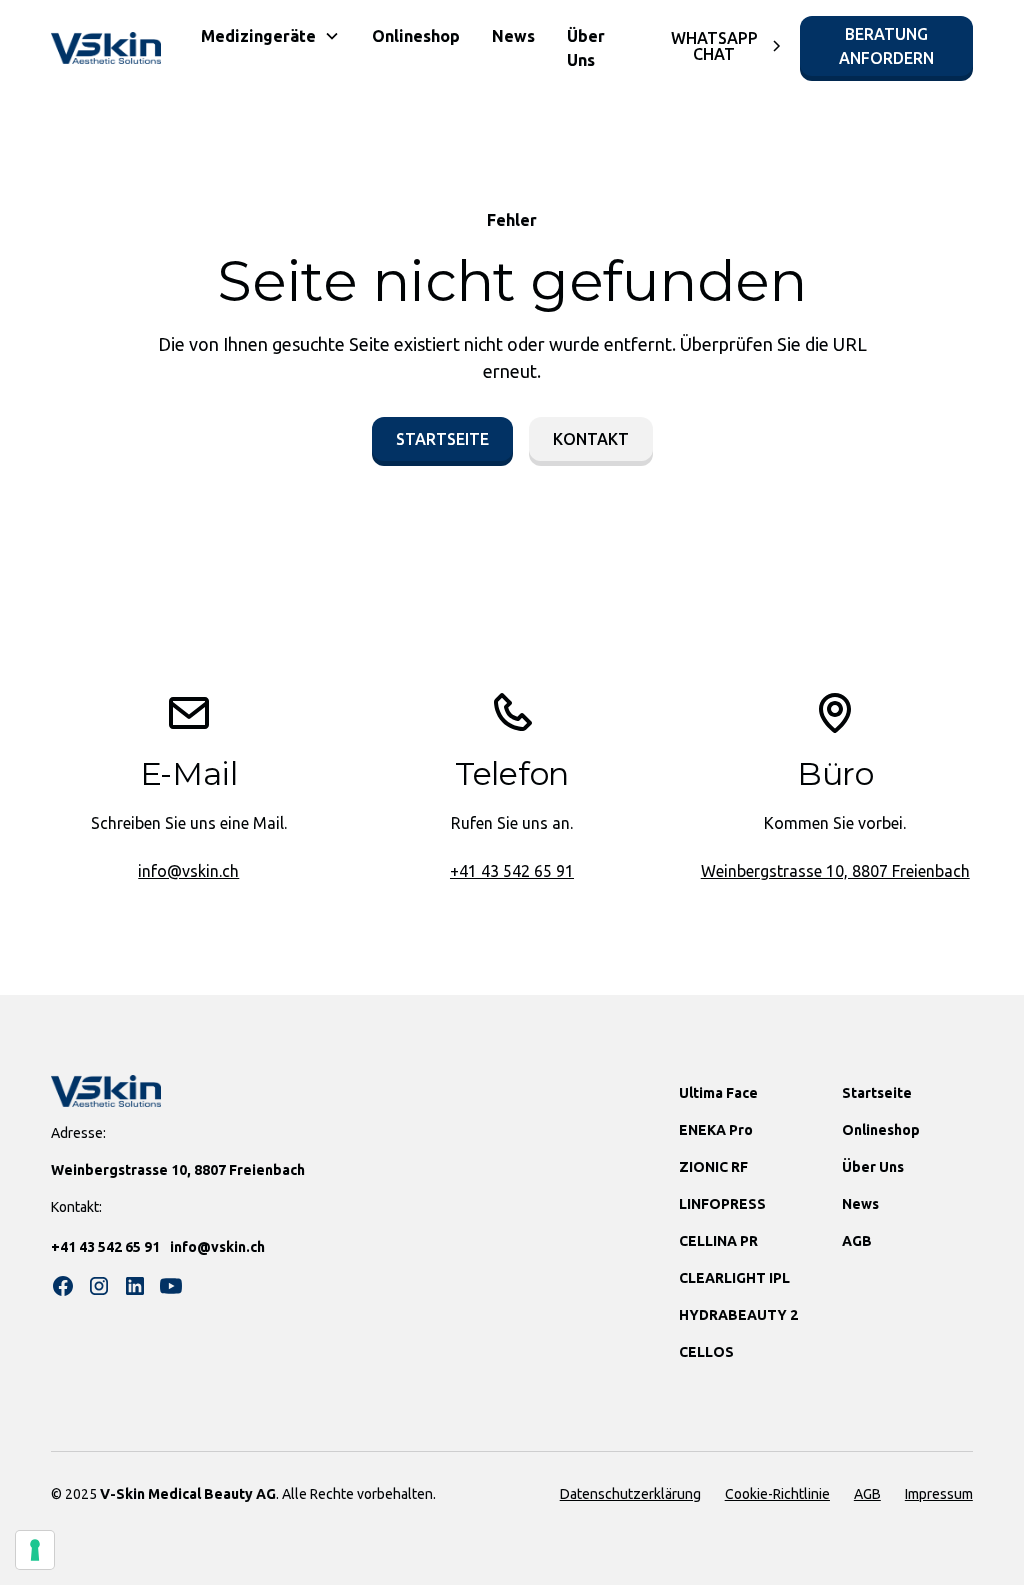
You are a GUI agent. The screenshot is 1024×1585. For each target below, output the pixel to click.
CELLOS (706, 1352)
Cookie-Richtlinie (777, 1494)
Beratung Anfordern (886, 46)
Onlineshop (416, 36)
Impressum (939, 1494)
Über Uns (586, 48)
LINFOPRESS (722, 1204)
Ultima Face (718, 1093)
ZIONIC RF (713, 1167)
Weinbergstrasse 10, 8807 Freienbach (835, 871)
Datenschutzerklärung (630, 1494)
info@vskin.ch (188, 871)
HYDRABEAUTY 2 (738, 1315)
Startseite (442, 439)
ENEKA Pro (716, 1130)
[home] (106, 48)
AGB (857, 1241)
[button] (270, 36)
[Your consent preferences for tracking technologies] (35, 1550)
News (513, 36)
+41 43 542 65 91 (512, 871)
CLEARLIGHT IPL (734, 1278)
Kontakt (591, 439)
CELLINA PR (718, 1241)
